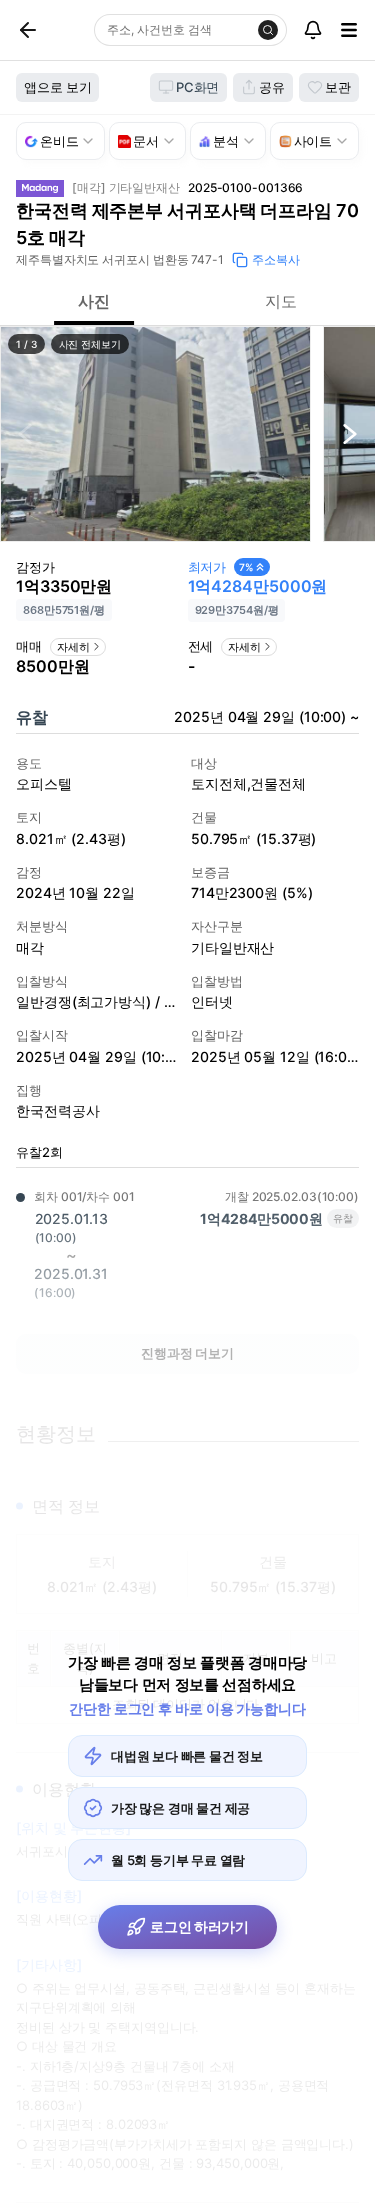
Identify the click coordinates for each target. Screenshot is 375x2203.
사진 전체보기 (90, 344)
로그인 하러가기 (199, 1926)
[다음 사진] (350, 434)
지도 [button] (281, 301)
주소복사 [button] (276, 259)
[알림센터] (313, 30)
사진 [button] (94, 301)
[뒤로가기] (51, 30)
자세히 (73, 647)
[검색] (268, 30)
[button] (155, 434)
